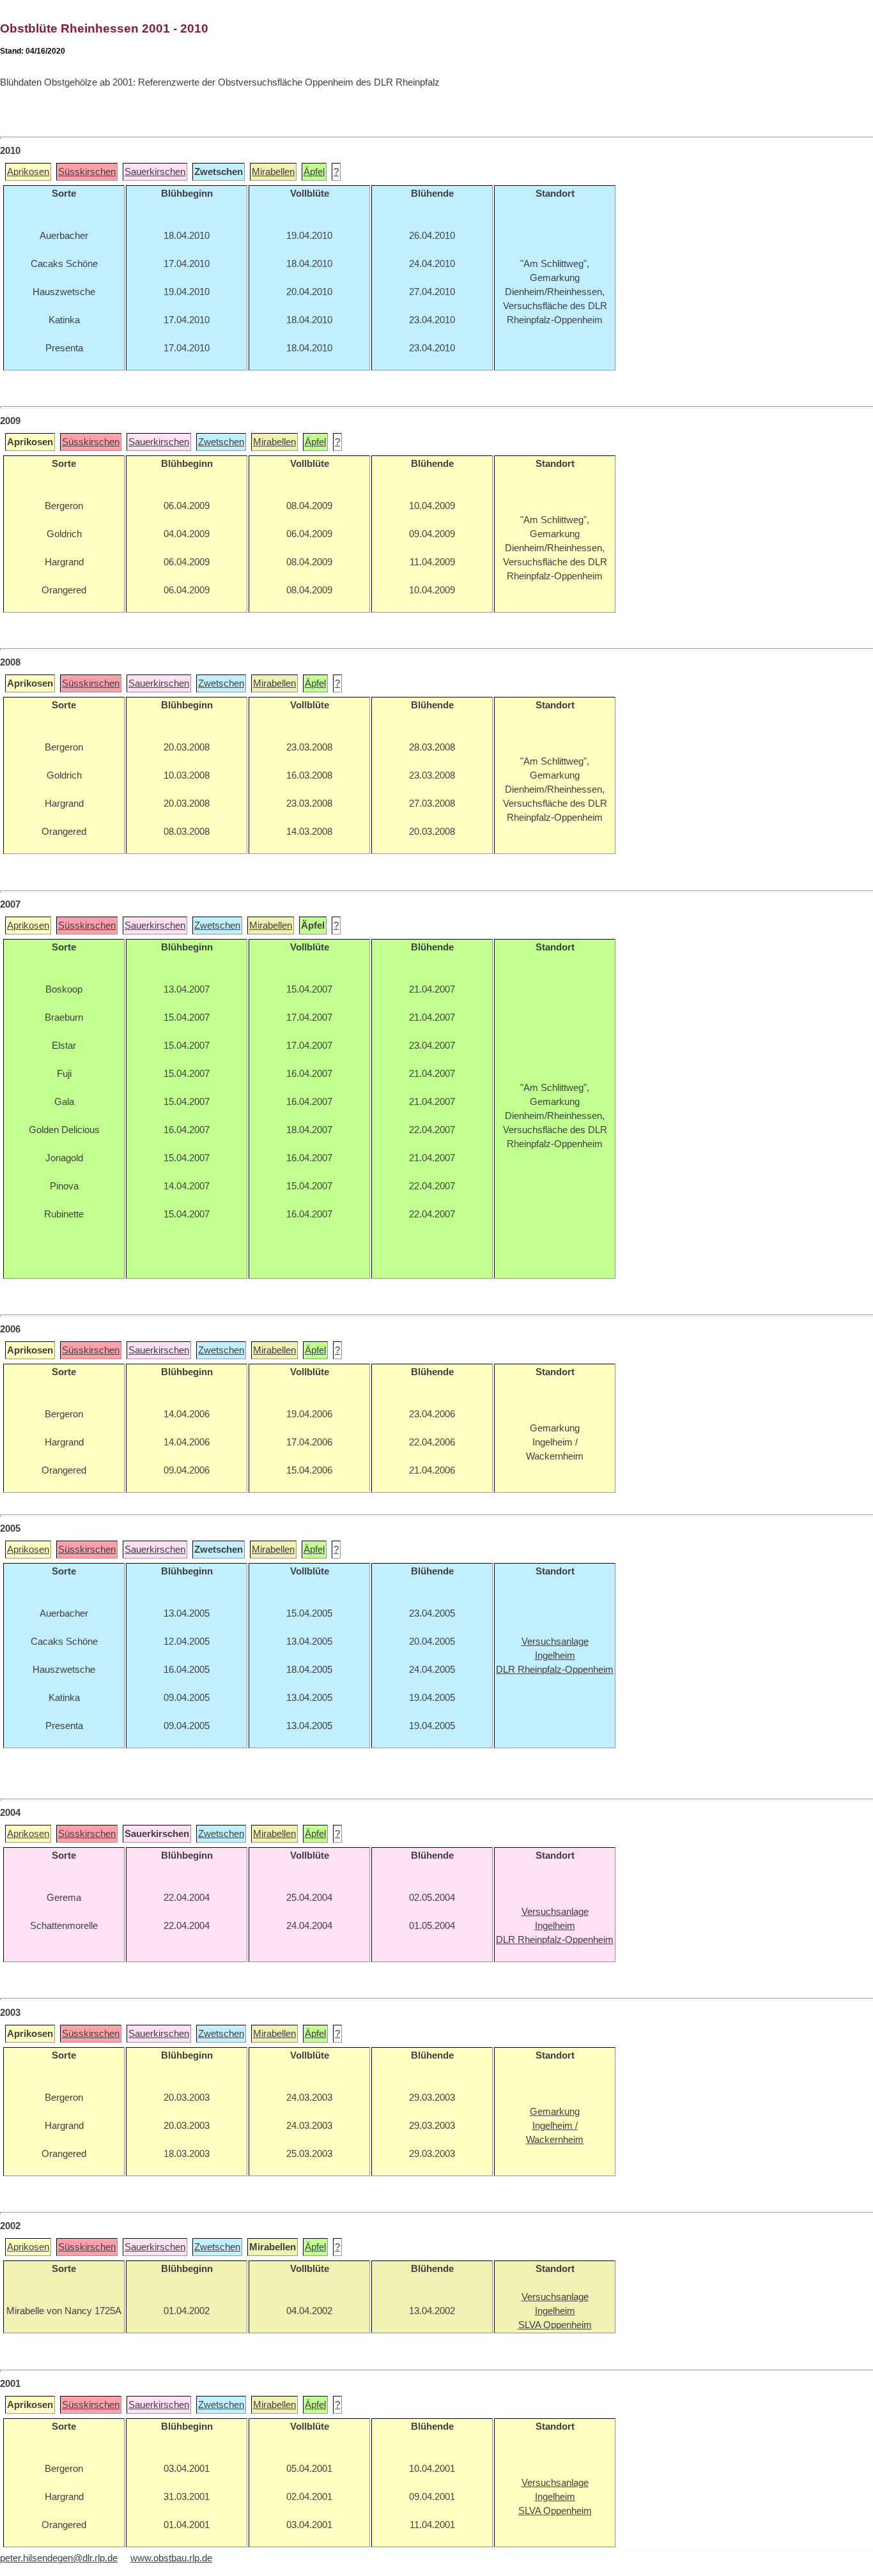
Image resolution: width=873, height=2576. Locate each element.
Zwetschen (221, 442)
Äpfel (314, 172)
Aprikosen (28, 172)
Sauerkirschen (155, 172)
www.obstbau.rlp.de (171, 2558)
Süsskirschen (87, 172)
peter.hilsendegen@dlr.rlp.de (59, 2558)
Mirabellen (273, 172)
